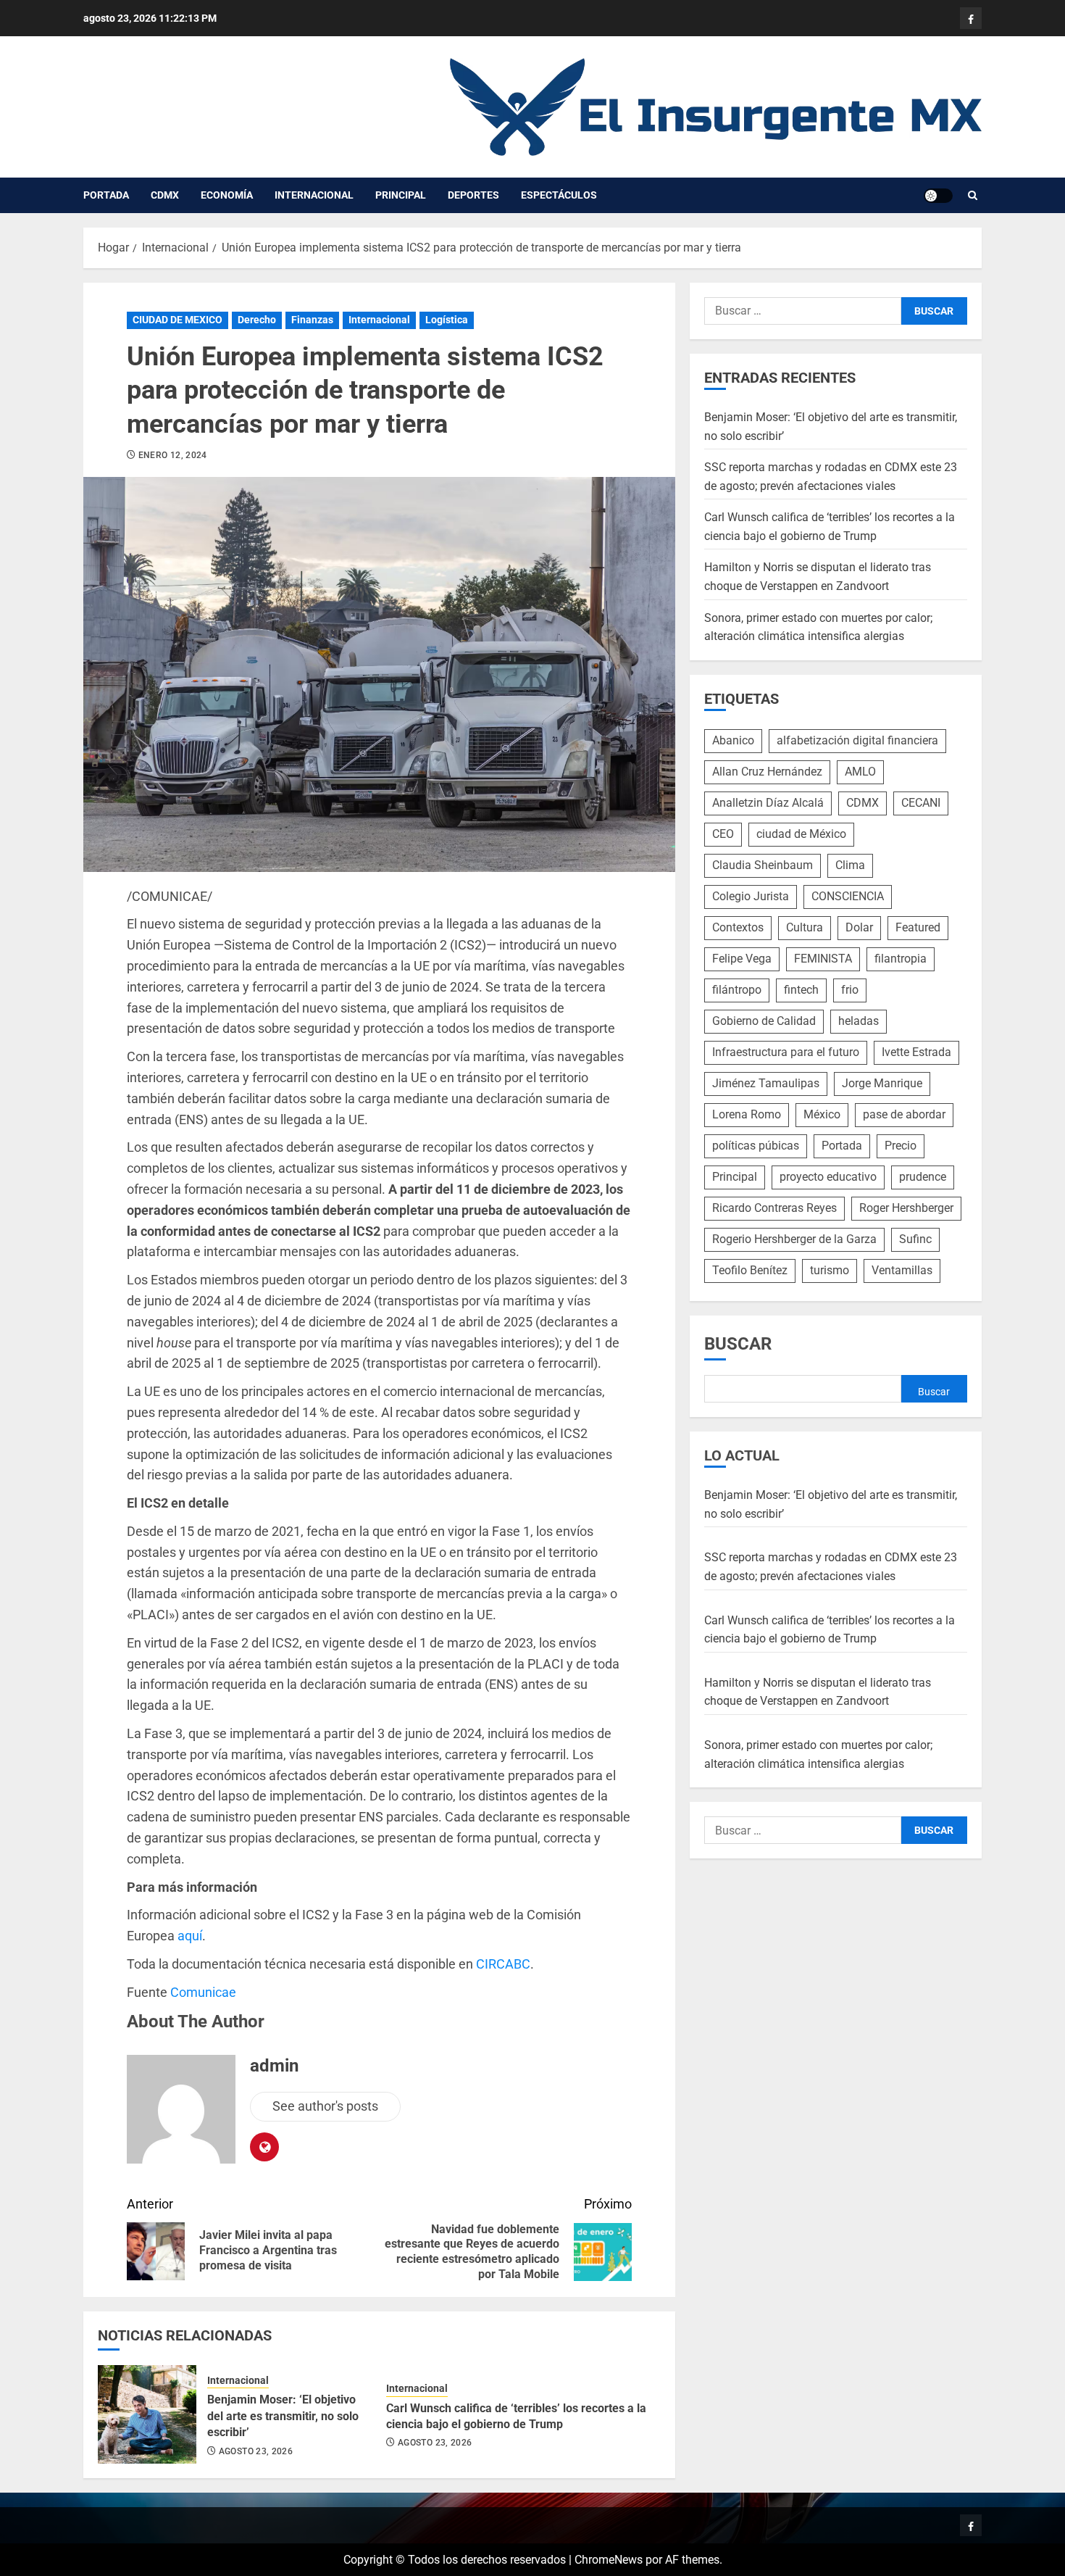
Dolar (859, 927)
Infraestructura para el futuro (786, 1052)
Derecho (257, 320)
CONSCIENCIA (848, 896)
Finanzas (312, 320)
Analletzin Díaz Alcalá (768, 803)
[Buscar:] (803, 311)
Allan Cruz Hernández (767, 772)
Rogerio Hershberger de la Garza (794, 1239)
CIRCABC (503, 1964)
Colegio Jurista (751, 896)
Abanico (733, 740)
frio (850, 990)
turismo (830, 1270)
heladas (859, 1021)
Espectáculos (559, 195)
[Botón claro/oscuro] (938, 196)
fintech (801, 990)
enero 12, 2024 (173, 455)
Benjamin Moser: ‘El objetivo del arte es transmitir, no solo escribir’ (283, 2416)
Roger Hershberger (906, 1208)
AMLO (860, 772)
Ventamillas (902, 1270)
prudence (923, 1177)
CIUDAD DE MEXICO (177, 320)
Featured (918, 927)
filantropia (901, 959)
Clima (850, 865)
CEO (723, 834)
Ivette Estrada (916, 1052)
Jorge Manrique (882, 1083)
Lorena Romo (747, 1114)
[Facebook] (971, 18)
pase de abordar (904, 1114)
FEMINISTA (823, 959)
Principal (401, 195)
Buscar (738, 1344)
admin (274, 2066)
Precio (901, 1146)
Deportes (473, 195)
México (822, 1114)
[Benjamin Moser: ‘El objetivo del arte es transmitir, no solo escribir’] (147, 2414)
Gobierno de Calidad (764, 1021)
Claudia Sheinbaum (763, 865)
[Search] (973, 196)
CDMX (165, 195)
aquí (190, 1936)
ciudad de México (801, 834)
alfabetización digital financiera (857, 740)
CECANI (921, 803)
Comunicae (203, 1992)
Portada (106, 195)
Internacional (314, 195)
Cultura (805, 927)
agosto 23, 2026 (256, 2451)
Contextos (738, 927)
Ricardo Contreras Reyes (774, 1208)
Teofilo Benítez (750, 1270)
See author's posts (325, 2106)
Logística (447, 320)
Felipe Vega (742, 959)
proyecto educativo (828, 1177)
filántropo (737, 990)
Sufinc (915, 1239)
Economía (227, 195)
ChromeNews (609, 2560)
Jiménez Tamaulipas (766, 1083)
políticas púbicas (756, 1146)
